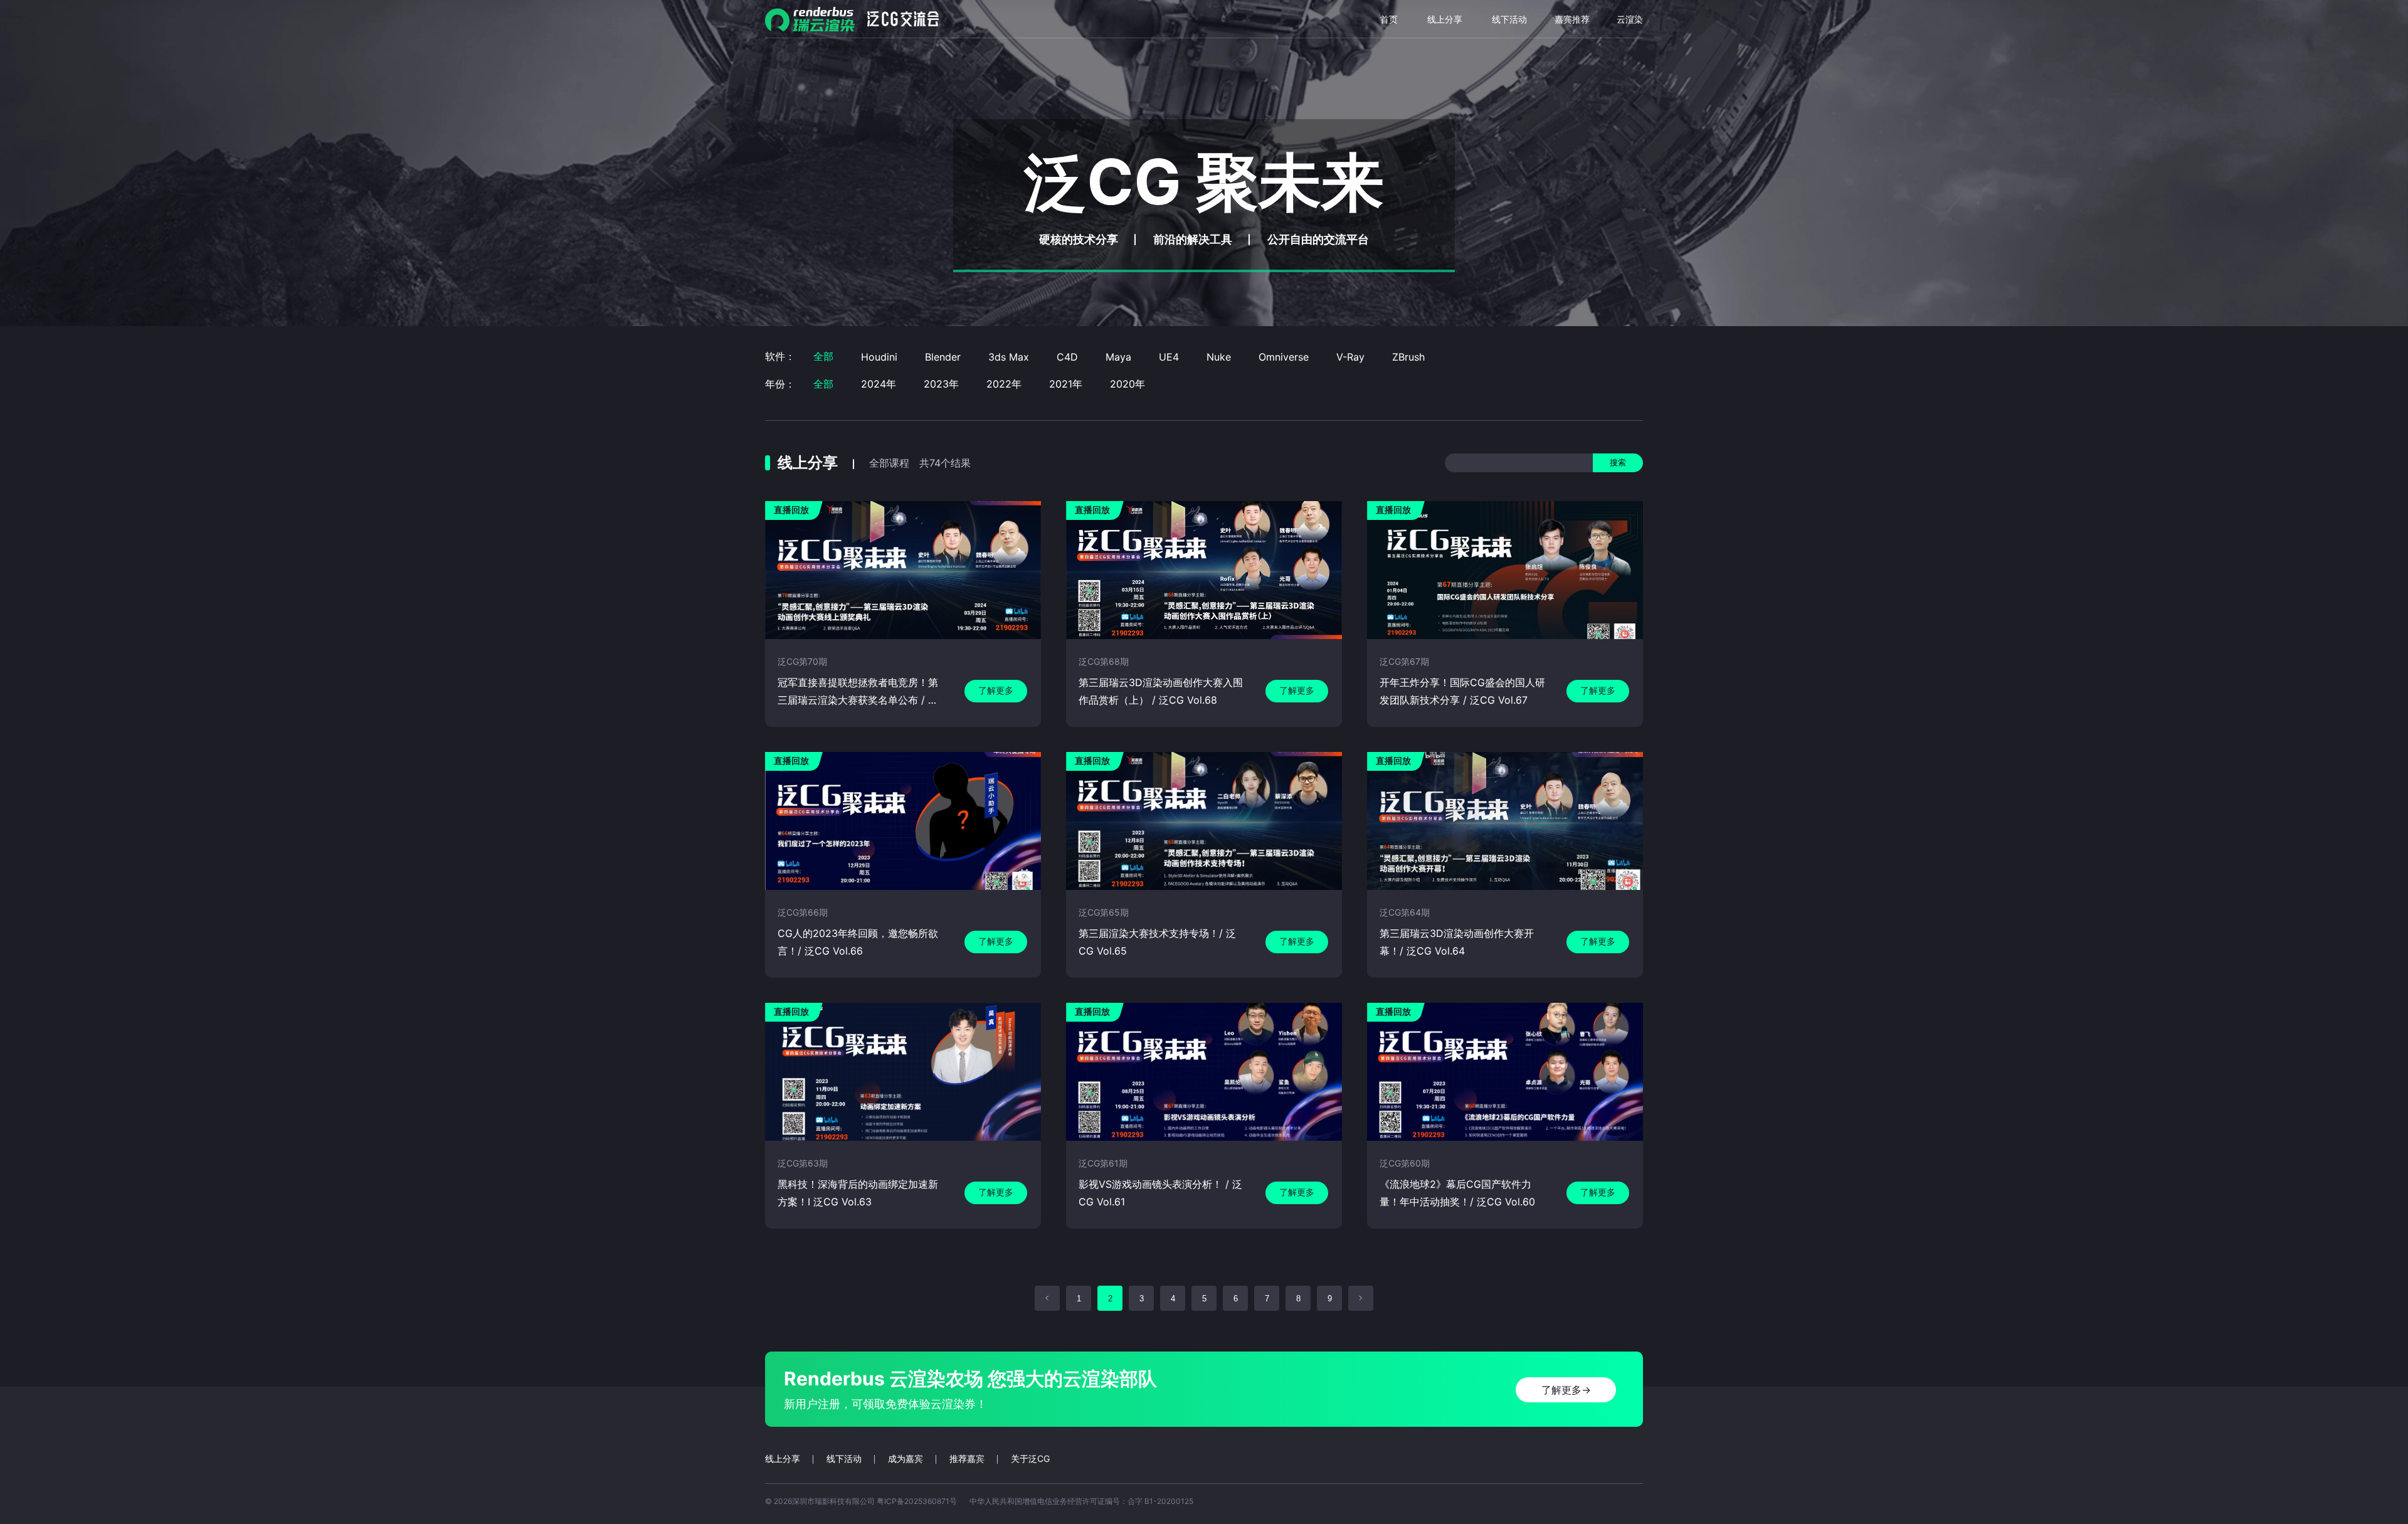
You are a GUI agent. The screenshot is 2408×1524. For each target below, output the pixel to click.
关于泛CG (1030, 1458)
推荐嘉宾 (967, 1458)
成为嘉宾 (906, 1458)
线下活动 (1509, 19)
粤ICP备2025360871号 (917, 1501)
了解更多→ (1566, 1390)
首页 (1389, 19)
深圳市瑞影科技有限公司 (833, 1501)
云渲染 (1630, 19)
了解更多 (996, 691)
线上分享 (1445, 19)
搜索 (1618, 463)
